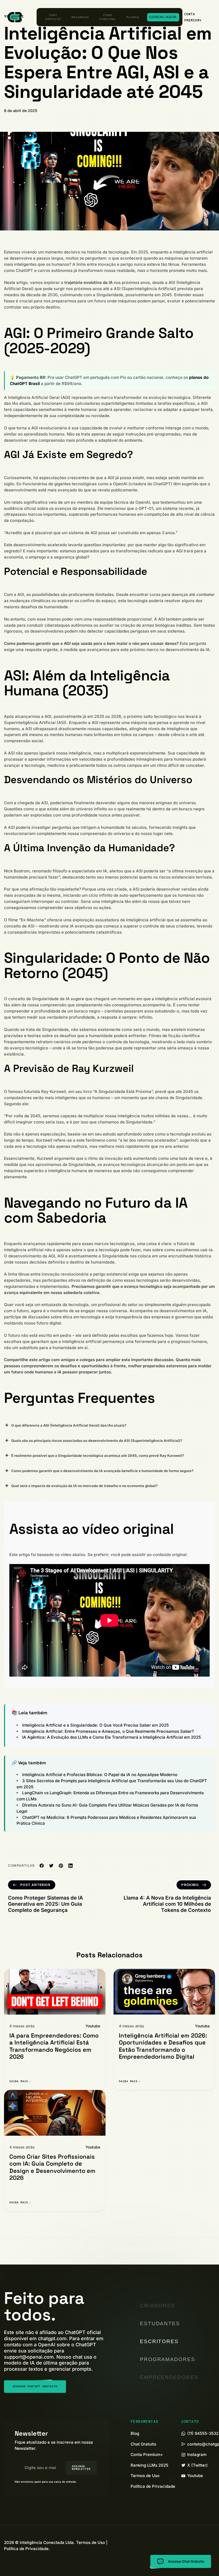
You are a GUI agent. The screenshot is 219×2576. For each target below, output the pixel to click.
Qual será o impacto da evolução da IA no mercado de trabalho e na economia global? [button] (84, 1486)
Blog (135, 2433)
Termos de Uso (145, 2476)
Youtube (93, 2026)
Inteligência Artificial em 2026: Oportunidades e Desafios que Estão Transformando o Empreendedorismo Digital (163, 2046)
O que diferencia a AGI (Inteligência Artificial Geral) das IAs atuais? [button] (69, 1425)
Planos (133, 17)
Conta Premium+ (147, 2454)
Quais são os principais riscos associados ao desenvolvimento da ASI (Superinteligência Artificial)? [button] (97, 1441)
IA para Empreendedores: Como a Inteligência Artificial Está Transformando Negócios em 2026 (54, 2046)
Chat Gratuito (53, 17)
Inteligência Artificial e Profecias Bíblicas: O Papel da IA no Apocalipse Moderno (100, 1775)
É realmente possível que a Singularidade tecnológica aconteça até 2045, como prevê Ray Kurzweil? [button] (98, 1456)
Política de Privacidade (153, 2486)
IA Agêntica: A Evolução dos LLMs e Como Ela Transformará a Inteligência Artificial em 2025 (112, 1737)
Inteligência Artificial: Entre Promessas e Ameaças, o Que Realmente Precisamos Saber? (108, 1731)
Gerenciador (163, 17)
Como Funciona (108, 17)
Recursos (80, 17)
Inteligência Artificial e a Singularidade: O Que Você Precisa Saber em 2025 (95, 1725)
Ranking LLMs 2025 (149, 2465)
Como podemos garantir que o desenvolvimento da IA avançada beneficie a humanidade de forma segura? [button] (102, 1471)
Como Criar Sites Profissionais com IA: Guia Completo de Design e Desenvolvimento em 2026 (52, 2167)
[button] (197, 17)
